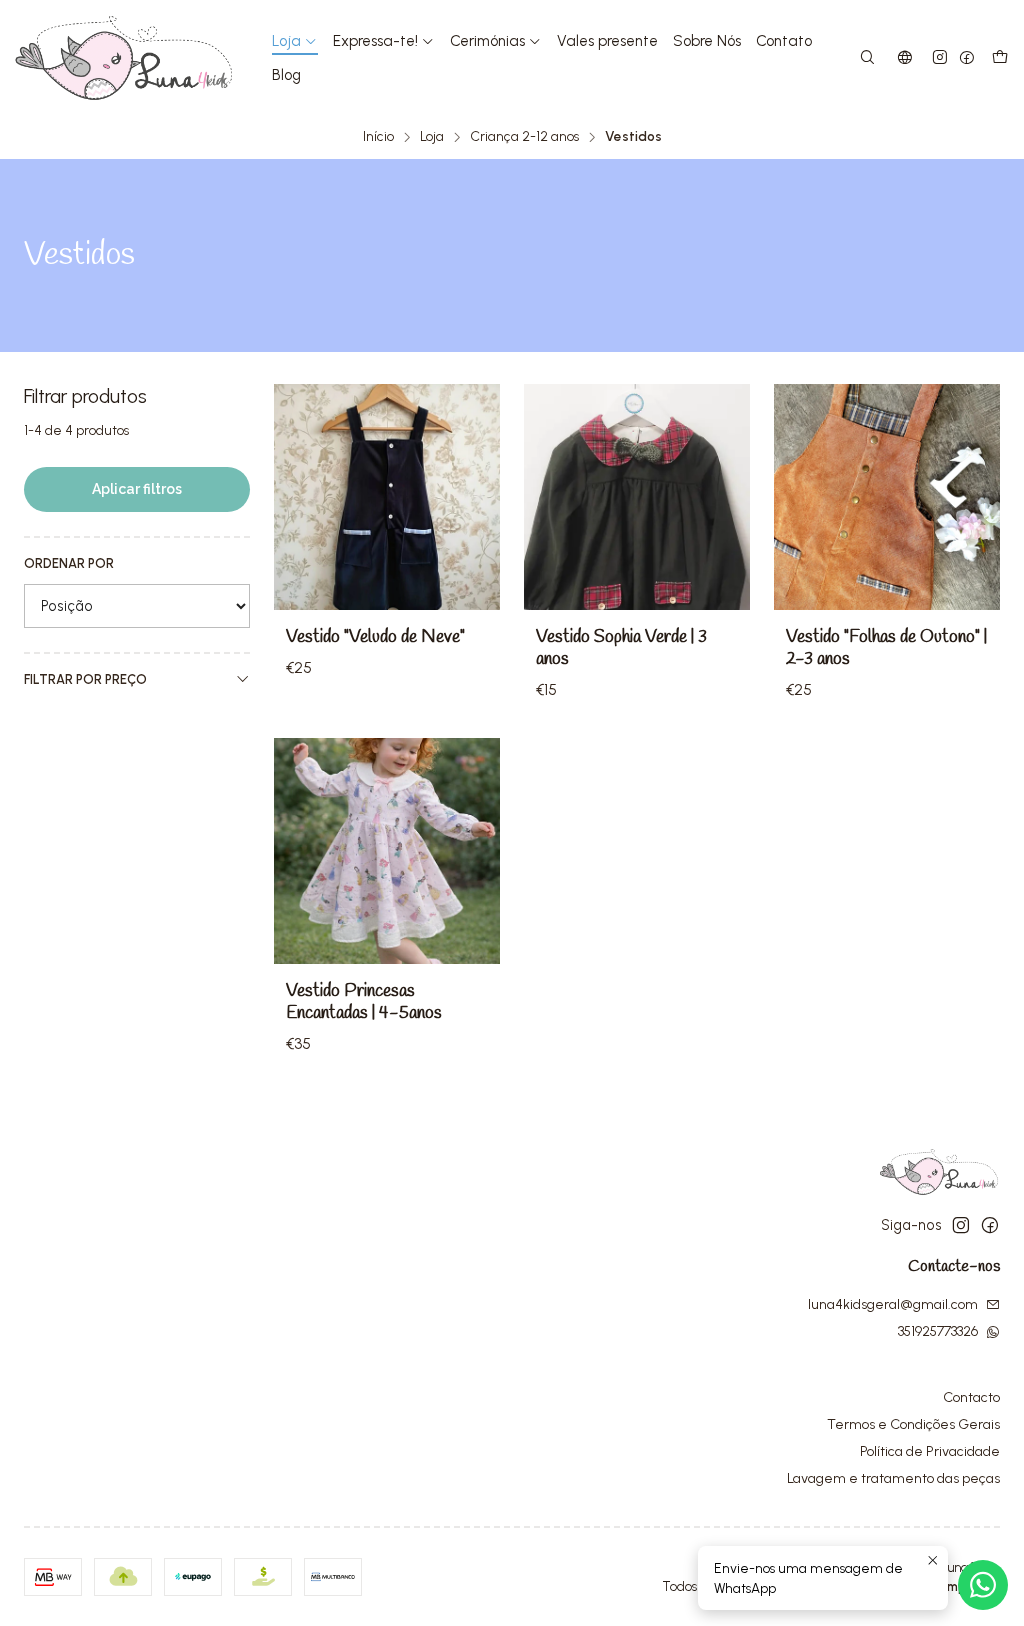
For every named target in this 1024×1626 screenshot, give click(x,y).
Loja (432, 137)
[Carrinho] (1000, 58)
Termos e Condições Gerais (913, 1424)
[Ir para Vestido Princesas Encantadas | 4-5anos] (387, 851)
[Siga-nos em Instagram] (940, 58)
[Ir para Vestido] (387, 497)
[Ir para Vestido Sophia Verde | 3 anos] (637, 497)
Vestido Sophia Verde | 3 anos (621, 648)
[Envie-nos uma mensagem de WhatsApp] (983, 1585)
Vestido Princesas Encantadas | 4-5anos (364, 1002)
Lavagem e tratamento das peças (893, 1478)
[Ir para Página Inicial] (124, 58)
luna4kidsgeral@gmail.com (893, 1304)
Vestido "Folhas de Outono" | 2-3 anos (886, 648)
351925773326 (938, 1331)
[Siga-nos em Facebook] (967, 58)
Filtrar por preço (85, 679)
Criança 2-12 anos (524, 137)
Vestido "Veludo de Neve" (375, 637)
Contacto (971, 1397)
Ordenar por (69, 563)
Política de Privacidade (930, 1451)
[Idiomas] (905, 58)
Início (378, 137)
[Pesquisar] (867, 58)
